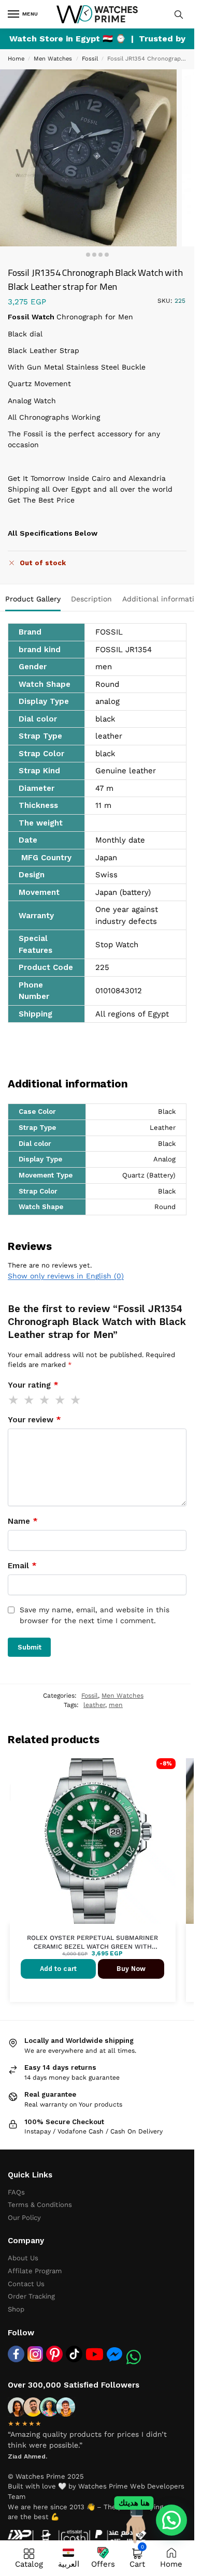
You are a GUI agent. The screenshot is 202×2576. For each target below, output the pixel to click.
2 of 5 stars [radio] (30, 1400)
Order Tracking (31, 2296)
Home (16, 59)
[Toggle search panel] (179, 14)
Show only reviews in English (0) (66, 1276)
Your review (34, 1420)
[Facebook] (16, 2354)
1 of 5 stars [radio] (14, 1400)
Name (23, 1521)
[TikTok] (74, 2354)
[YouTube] (95, 2354)
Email (22, 1566)
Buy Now (131, 1969)
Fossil (90, 59)
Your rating (33, 1385)
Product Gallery (33, 599)
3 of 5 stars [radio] (45, 1400)
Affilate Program (35, 2271)
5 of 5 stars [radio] (76, 1400)
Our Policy (24, 2218)
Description (91, 599)
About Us (23, 2258)
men (116, 1705)
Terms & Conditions (40, 2205)
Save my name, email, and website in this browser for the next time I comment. (95, 1615)
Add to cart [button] (58, 1969)
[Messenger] (114, 2354)
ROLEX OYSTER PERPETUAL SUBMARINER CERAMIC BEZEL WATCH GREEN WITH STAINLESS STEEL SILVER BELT (92, 1943)
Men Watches (53, 59)
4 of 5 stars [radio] (61, 1400)
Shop (16, 2309)
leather (94, 1705)
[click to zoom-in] (88, 158)
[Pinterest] (54, 2354)
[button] (171, 2520)
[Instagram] (35, 2354)
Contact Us (26, 2284)
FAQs (16, 2192)
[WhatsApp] (134, 2357)
